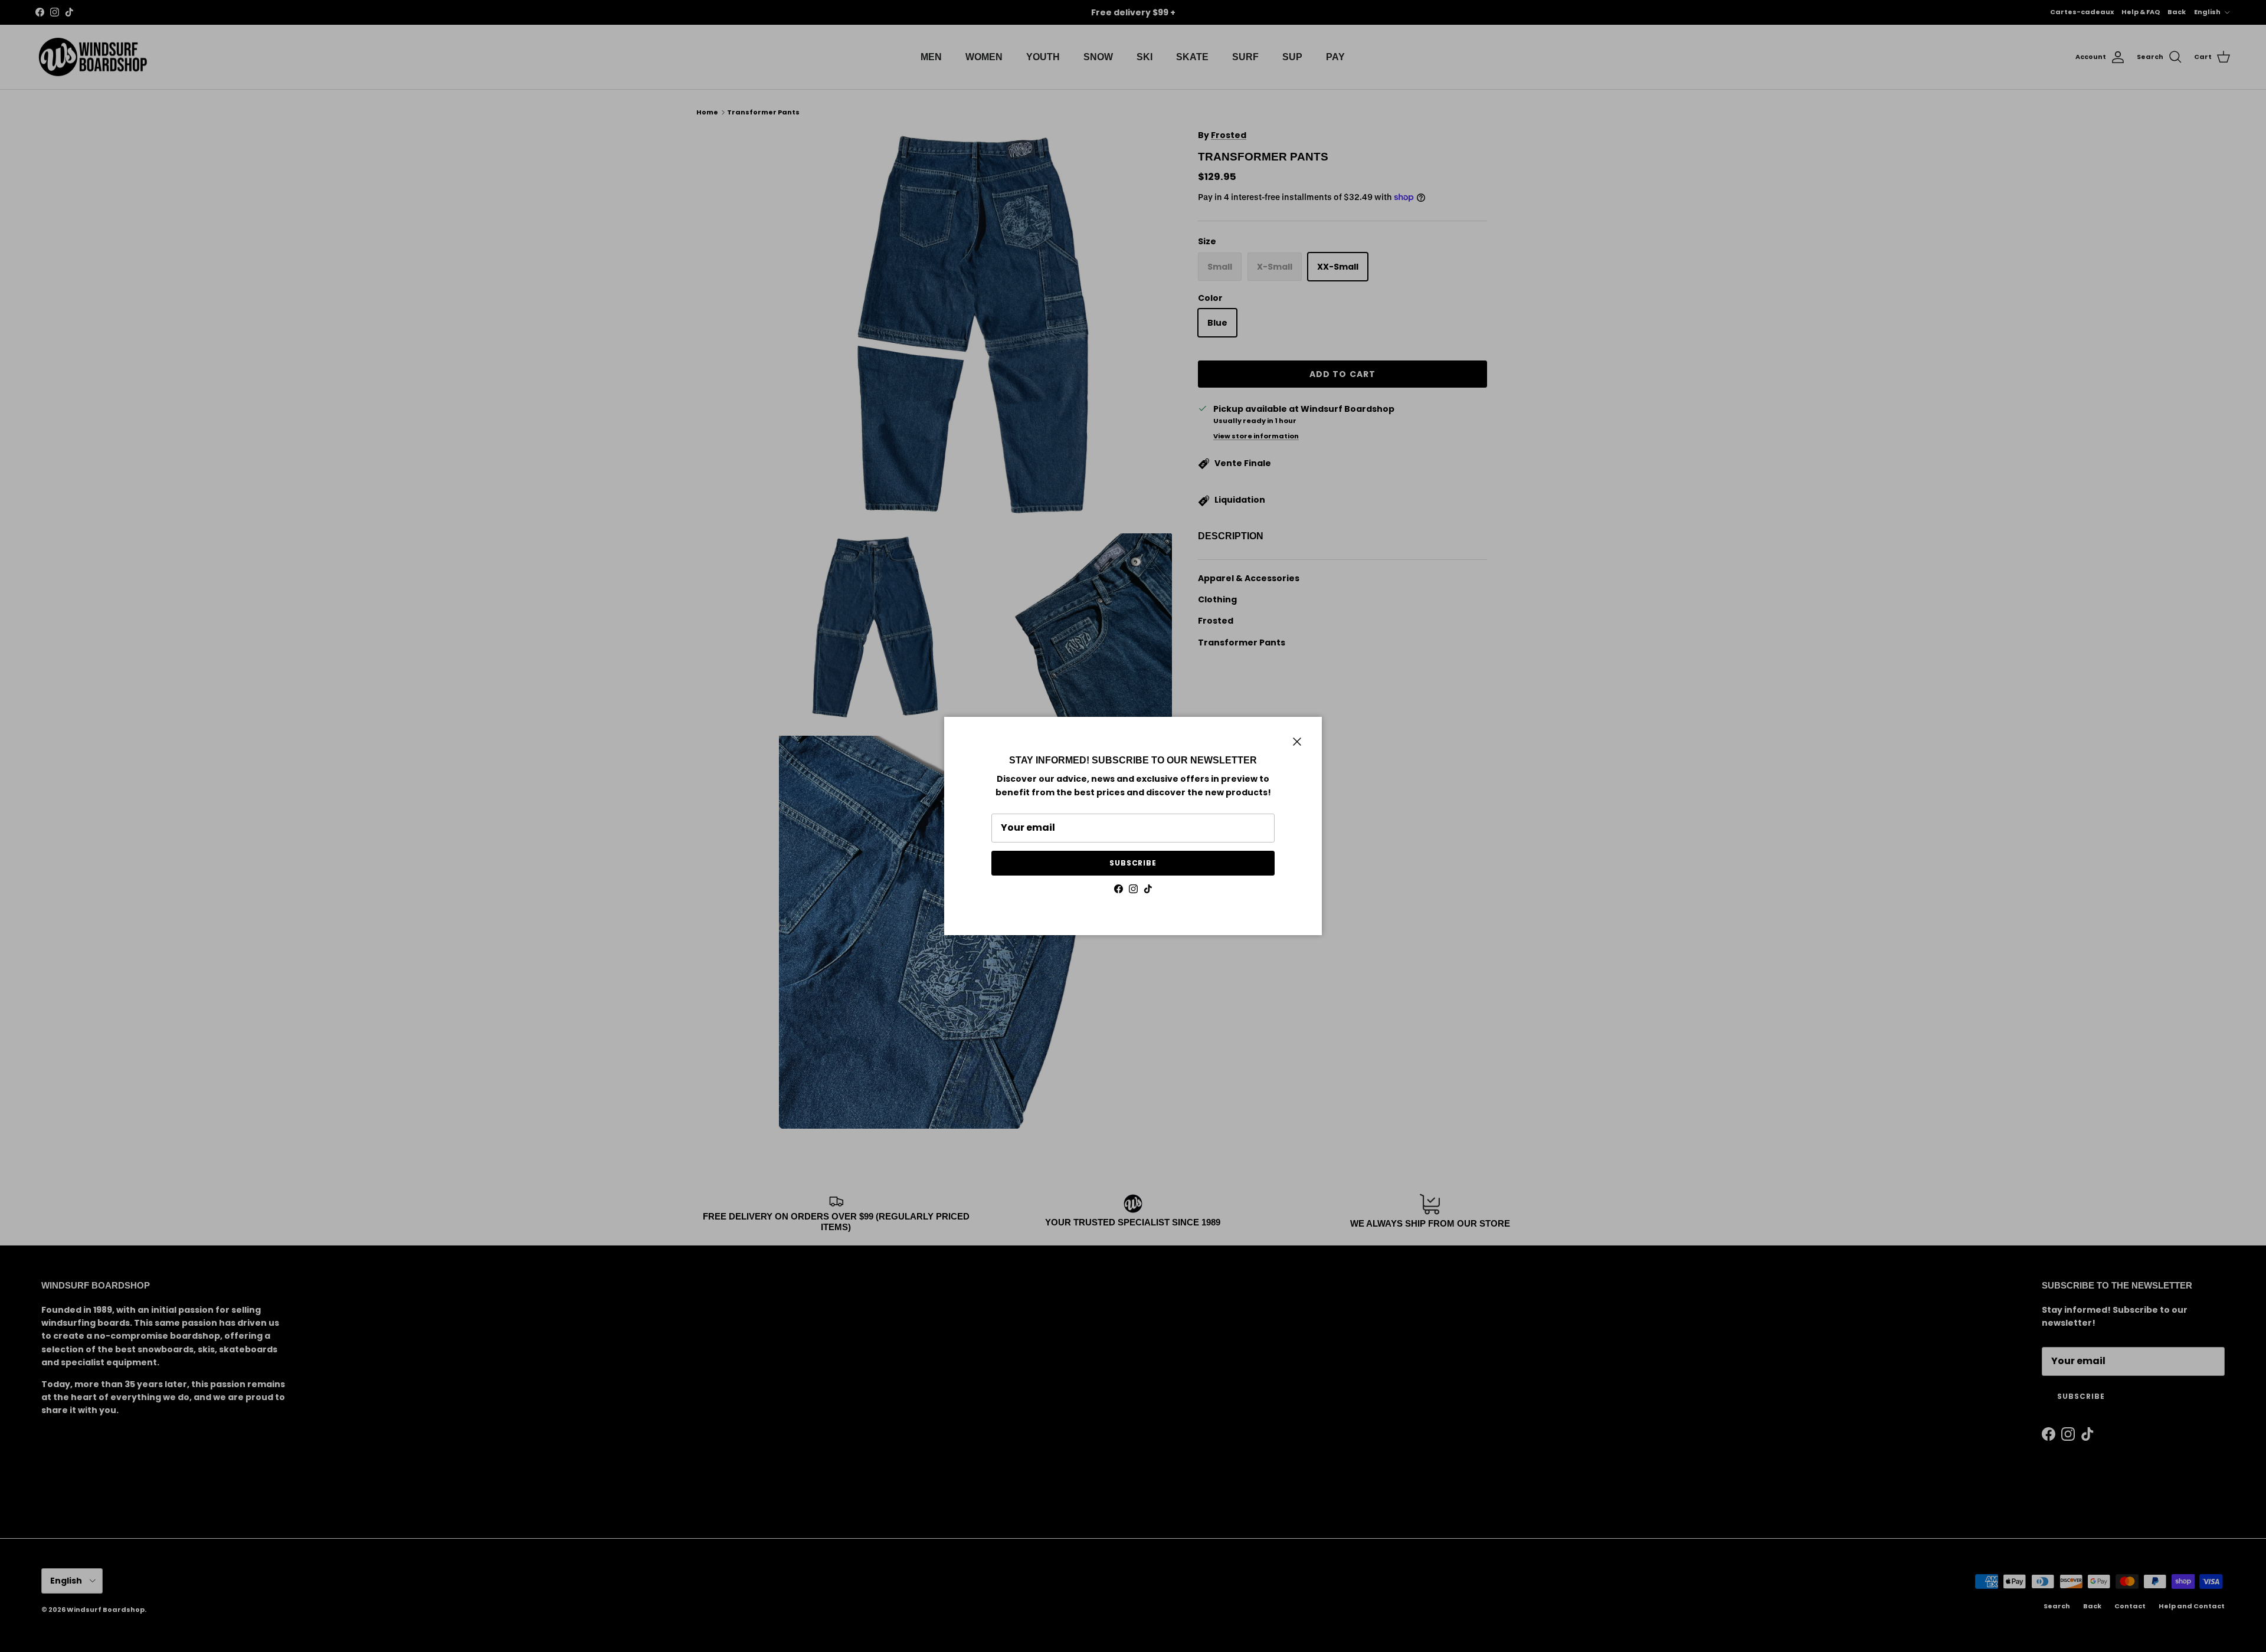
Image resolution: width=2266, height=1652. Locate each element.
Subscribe (1133, 863)
